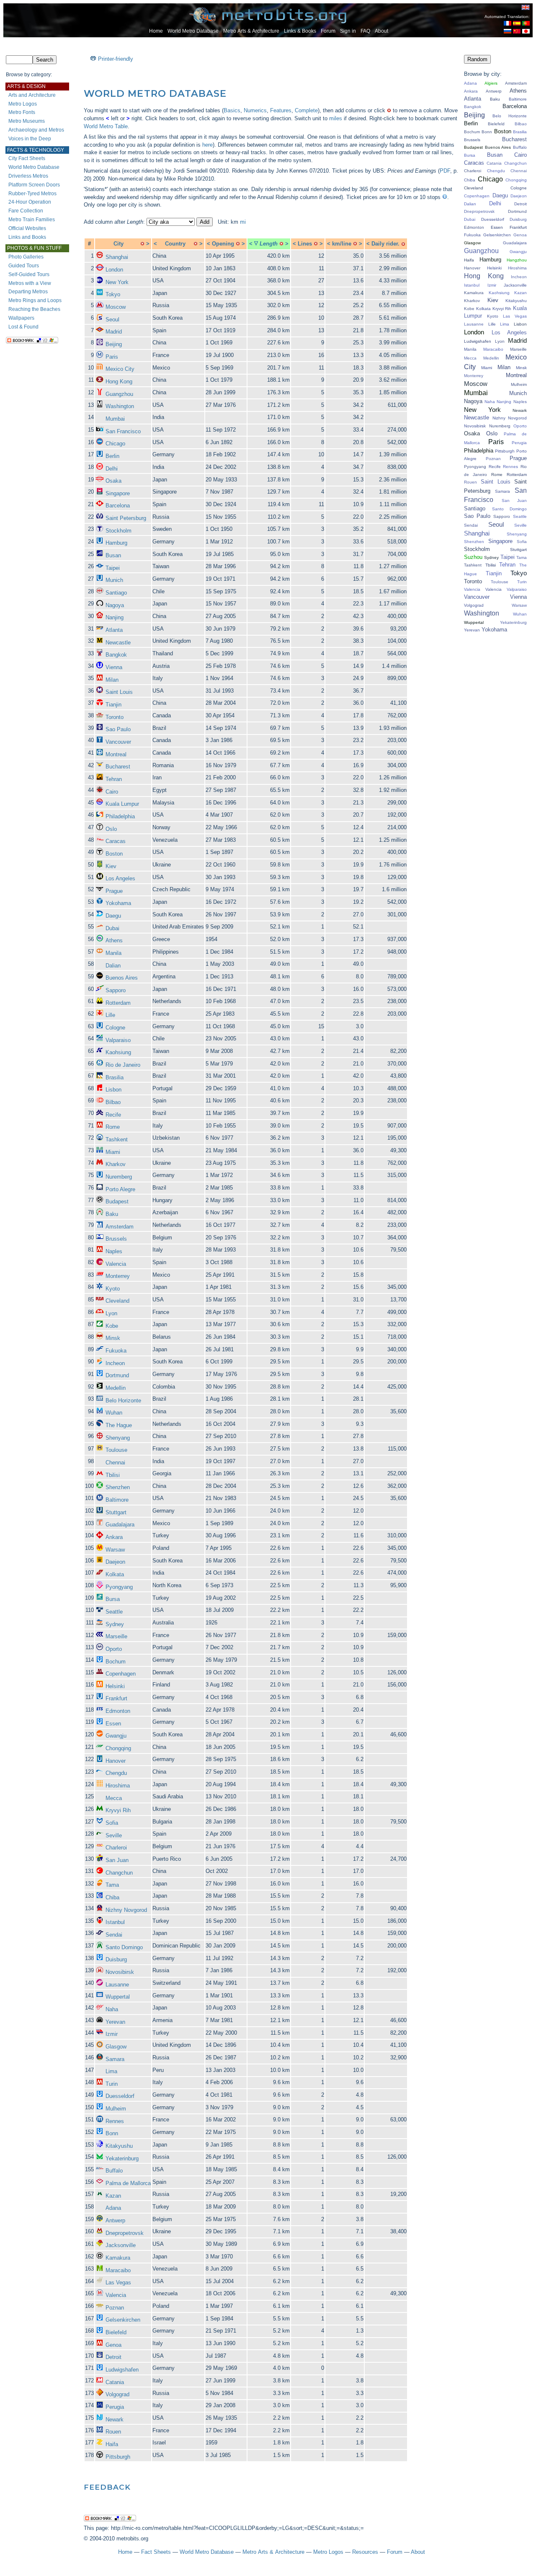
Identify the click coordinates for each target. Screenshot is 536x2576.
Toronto (115, 717)
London (114, 270)
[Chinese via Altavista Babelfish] (517, 32)
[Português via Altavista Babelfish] (526, 24)
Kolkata (115, 1574)
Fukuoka (116, 1351)
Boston (114, 854)
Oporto (114, 1649)
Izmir (112, 2034)
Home (156, 31)
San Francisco (123, 431)
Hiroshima (118, 1786)
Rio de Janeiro (123, 1065)
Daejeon (115, 1562)
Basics (232, 110)
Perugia (115, 2407)
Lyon (111, 1313)
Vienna (114, 667)
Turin (112, 2084)
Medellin (116, 1388)
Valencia (116, 1264)
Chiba (112, 1897)
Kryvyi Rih (118, 1810)
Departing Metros (28, 292)
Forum (328, 31)
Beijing (114, 344)
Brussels (116, 1239)
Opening (223, 244)
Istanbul (115, 1922)
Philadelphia (120, 816)
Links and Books (27, 237)
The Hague (119, 1425)
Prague (114, 891)
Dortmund (117, 1375)
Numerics (255, 110)
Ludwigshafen (122, 2370)
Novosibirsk (120, 1972)
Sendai (114, 1935)
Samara (115, 2059)
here (207, 145)
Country (175, 244)
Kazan (113, 2196)
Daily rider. (385, 244)
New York (117, 282)
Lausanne (117, 1985)
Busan (113, 555)
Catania (115, 2382)
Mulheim (116, 2109)
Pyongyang (119, 1587)
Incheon (115, 1363)
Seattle (114, 1612)
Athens (114, 940)
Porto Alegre (120, 1189)
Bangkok (116, 655)
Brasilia (115, 1077)
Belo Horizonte (123, 1401)
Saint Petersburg (126, 518)
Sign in (348, 31)
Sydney (115, 1624)
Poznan (115, 2308)
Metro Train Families (32, 220)
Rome (113, 1127)
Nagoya (115, 605)
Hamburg (116, 543)
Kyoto (113, 1289)
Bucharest (118, 767)
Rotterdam (118, 1003)
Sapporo (116, 990)
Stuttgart (116, 1512)
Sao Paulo (118, 729)
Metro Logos (23, 104)
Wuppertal (118, 1997)
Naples (114, 1251)
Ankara (114, 1537)
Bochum (116, 1662)
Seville (114, 1835)
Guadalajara (120, 1525)
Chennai (115, 1463)
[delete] (142, 244)
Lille (110, 1015)
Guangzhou (119, 394)
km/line (342, 244)
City (119, 244)
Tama (112, 1885)
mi (243, 222)
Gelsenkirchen (123, 2320)
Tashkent (117, 1139)
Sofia (112, 1823)
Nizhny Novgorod (126, 1910)
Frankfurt (116, 1698)
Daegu (113, 916)
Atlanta (114, 630)
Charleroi (116, 1848)
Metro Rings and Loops (35, 300)
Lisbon (113, 1090)
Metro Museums (27, 121)
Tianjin (113, 705)
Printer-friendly (116, 59)
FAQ (365, 31)
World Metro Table (106, 126)
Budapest (117, 1201)
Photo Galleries (26, 257)
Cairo (112, 792)
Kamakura (118, 2258)
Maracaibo (118, 2270)
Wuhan (114, 1413)
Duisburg (116, 1959)
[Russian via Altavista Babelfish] (508, 32)
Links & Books (300, 31)
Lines (305, 244)
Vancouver (118, 742)
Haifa (112, 2444)
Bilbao (113, 1102)
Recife (113, 1115)
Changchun (119, 1873)
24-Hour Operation (30, 202)
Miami (113, 1152)
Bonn (112, 2133)
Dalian (113, 966)
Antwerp (115, 2220)
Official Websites (27, 228)
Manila (113, 953)
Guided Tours (24, 266)
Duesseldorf (120, 2096)
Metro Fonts (22, 112)
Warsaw (115, 1550)
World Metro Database (193, 31)
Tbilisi (113, 1475)
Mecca (114, 1798)
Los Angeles (120, 878)
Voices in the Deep (30, 139)
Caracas (116, 841)
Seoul (112, 319)
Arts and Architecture (32, 95)
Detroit (113, 2357)
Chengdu (116, 1773)
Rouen (113, 2432)
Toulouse (116, 1450)
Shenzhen (118, 1487)
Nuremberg (119, 1177)
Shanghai (117, 257)
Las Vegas (118, 2282)
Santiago (116, 593)
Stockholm (119, 531)
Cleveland (117, 1301)
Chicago (115, 444)
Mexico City (120, 369)
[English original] (526, 7)
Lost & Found (23, 327)
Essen (113, 1724)
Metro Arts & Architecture (251, 31)
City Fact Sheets (27, 158)
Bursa (113, 1599)
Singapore (118, 493)
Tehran (114, 779)
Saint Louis (119, 692)
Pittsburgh (118, 2457)
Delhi (112, 469)
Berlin (112, 456)
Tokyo (113, 294)
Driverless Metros (28, 176)
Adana (113, 2208)
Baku (112, 1214)
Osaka (113, 481)
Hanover (116, 1761)
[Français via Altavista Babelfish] (508, 24)
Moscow (116, 307)
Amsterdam (120, 1227)
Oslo (111, 829)
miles (336, 118)
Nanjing (115, 617)
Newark (115, 2420)
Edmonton (118, 1711)
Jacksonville (121, 2245)
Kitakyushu (119, 2146)
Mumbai (115, 419)
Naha (112, 2009)
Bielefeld (116, 2332)
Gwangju (116, 1736)
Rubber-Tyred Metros (32, 194)
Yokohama (118, 903)
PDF (445, 171)
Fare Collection (26, 211)
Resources (365, 2552)
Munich (114, 580)
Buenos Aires (122, 978)
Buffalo (114, 2171)
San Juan (117, 1860)
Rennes (115, 2121)
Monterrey (118, 1276)
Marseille (116, 1636)
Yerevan (115, 2022)
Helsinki (115, 1686)
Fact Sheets (156, 2552)
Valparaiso (118, 1040)
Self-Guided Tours (29, 274)
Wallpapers (21, 318)
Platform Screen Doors (34, 185)
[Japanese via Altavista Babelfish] (526, 32)
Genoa (113, 2345)
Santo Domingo (124, 1947)
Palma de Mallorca (128, 2183)
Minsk (113, 1338)
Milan (112, 680)
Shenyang (118, 1438)
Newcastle (118, 643)
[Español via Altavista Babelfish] (517, 24)
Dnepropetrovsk (125, 2233)
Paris (112, 357)
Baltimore (117, 1500)
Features (281, 110)
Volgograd (117, 2394)
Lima (111, 2071)
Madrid (114, 332)
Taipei (113, 568)
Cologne (115, 1028)
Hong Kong (119, 381)
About (381, 31)
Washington (120, 406)
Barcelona (118, 506)
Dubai (112, 928)
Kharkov (116, 1164)
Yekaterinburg (122, 2158)
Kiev (111, 866)
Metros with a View (30, 283)
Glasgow (116, 2047)
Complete (306, 110)
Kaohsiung (118, 1052)
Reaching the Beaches (34, 309)
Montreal (116, 754)
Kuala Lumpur (122, 804)
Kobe (112, 1326)
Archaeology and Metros (36, 130)
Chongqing (118, 1748)
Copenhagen (121, 1674)
